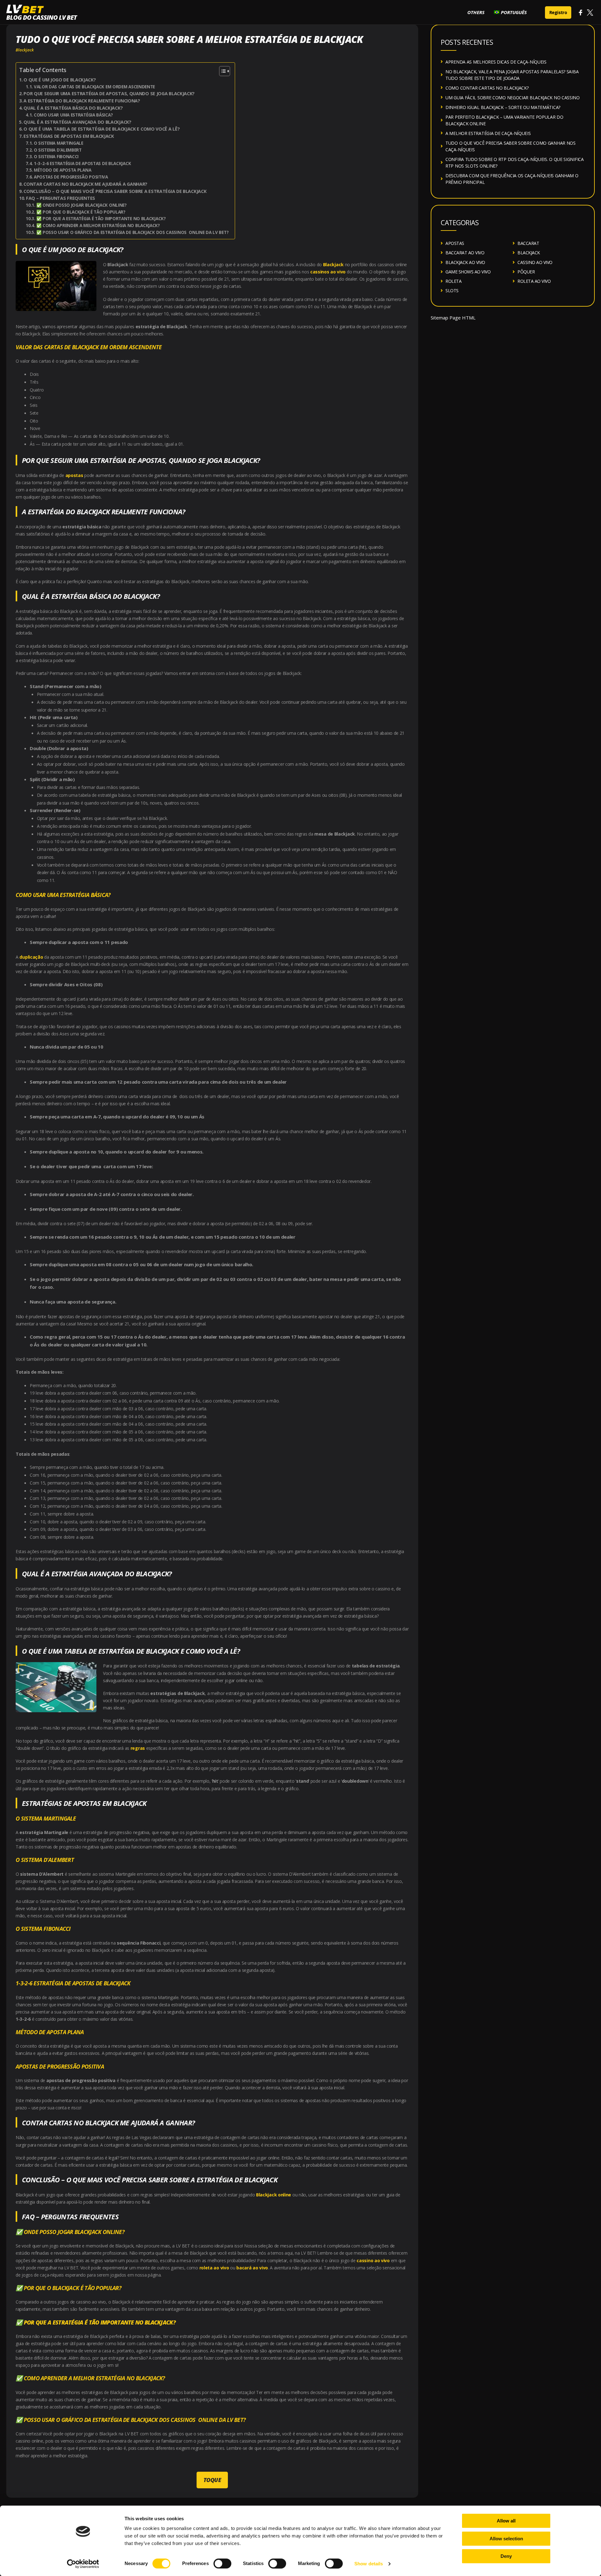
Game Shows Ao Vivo (468, 272)
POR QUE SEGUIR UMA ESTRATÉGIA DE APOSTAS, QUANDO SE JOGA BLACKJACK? (109, 93)
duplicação (31, 957)
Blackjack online (274, 2195)
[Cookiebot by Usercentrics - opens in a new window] (83, 2564)
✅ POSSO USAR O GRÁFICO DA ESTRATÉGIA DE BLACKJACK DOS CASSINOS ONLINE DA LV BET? (132, 232)
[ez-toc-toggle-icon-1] (221, 71)
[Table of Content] (225, 71)
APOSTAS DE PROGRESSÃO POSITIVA (71, 177)
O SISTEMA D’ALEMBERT (58, 150)
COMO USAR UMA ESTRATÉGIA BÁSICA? (73, 115)
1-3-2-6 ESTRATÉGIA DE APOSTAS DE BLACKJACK (82, 163)
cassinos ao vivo (328, 272)
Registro (558, 12)
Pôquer (526, 272)
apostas (74, 475)
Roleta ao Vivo (534, 281)
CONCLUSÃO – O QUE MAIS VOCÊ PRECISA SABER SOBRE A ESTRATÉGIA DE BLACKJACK (115, 191)
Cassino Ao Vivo (535, 262)
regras (138, 1748)
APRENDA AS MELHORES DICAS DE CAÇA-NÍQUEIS (496, 62)
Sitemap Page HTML (453, 318)
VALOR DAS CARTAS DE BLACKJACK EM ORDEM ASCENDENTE (94, 87)
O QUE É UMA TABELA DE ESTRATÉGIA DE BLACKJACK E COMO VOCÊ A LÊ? (102, 129)
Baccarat (528, 243)
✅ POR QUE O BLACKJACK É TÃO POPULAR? (81, 212)
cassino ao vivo (373, 2260)
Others (476, 12)
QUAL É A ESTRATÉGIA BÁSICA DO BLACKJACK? (73, 108)
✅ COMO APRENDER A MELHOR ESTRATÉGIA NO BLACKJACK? (98, 225)
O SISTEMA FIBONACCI (57, 157)
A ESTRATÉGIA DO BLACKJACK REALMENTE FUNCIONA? (82, 101)
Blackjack (25, 50)
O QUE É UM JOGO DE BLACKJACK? (60, 80)
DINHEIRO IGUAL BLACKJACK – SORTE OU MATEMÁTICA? (503, 107)
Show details (369, 2564)
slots (452, 290)
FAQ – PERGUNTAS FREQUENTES (61, 198)
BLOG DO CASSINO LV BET (41, 17)
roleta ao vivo (214, 2268)
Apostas (455, 243)
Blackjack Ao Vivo (465, 262)
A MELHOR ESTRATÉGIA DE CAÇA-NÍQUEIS (488, 133)
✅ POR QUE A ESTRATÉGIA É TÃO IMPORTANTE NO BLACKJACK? (101, 219)
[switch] (222, 2563)
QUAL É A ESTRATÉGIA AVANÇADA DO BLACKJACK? (77, 122)
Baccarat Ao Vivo (465, 253)
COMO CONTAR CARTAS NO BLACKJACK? (487, 88)
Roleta (453, 281)
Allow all (506, 2521)
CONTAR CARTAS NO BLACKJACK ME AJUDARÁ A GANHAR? (85, 184)
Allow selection (506, 2539)
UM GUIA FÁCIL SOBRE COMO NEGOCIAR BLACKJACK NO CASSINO (513, 98)
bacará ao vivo (252, 2268)
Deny (506, 2556)
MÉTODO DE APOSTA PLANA (62, 170)
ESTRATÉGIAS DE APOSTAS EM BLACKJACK (69, 136)
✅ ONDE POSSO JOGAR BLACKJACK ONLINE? (81, 205)
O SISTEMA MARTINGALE (59, 143)
